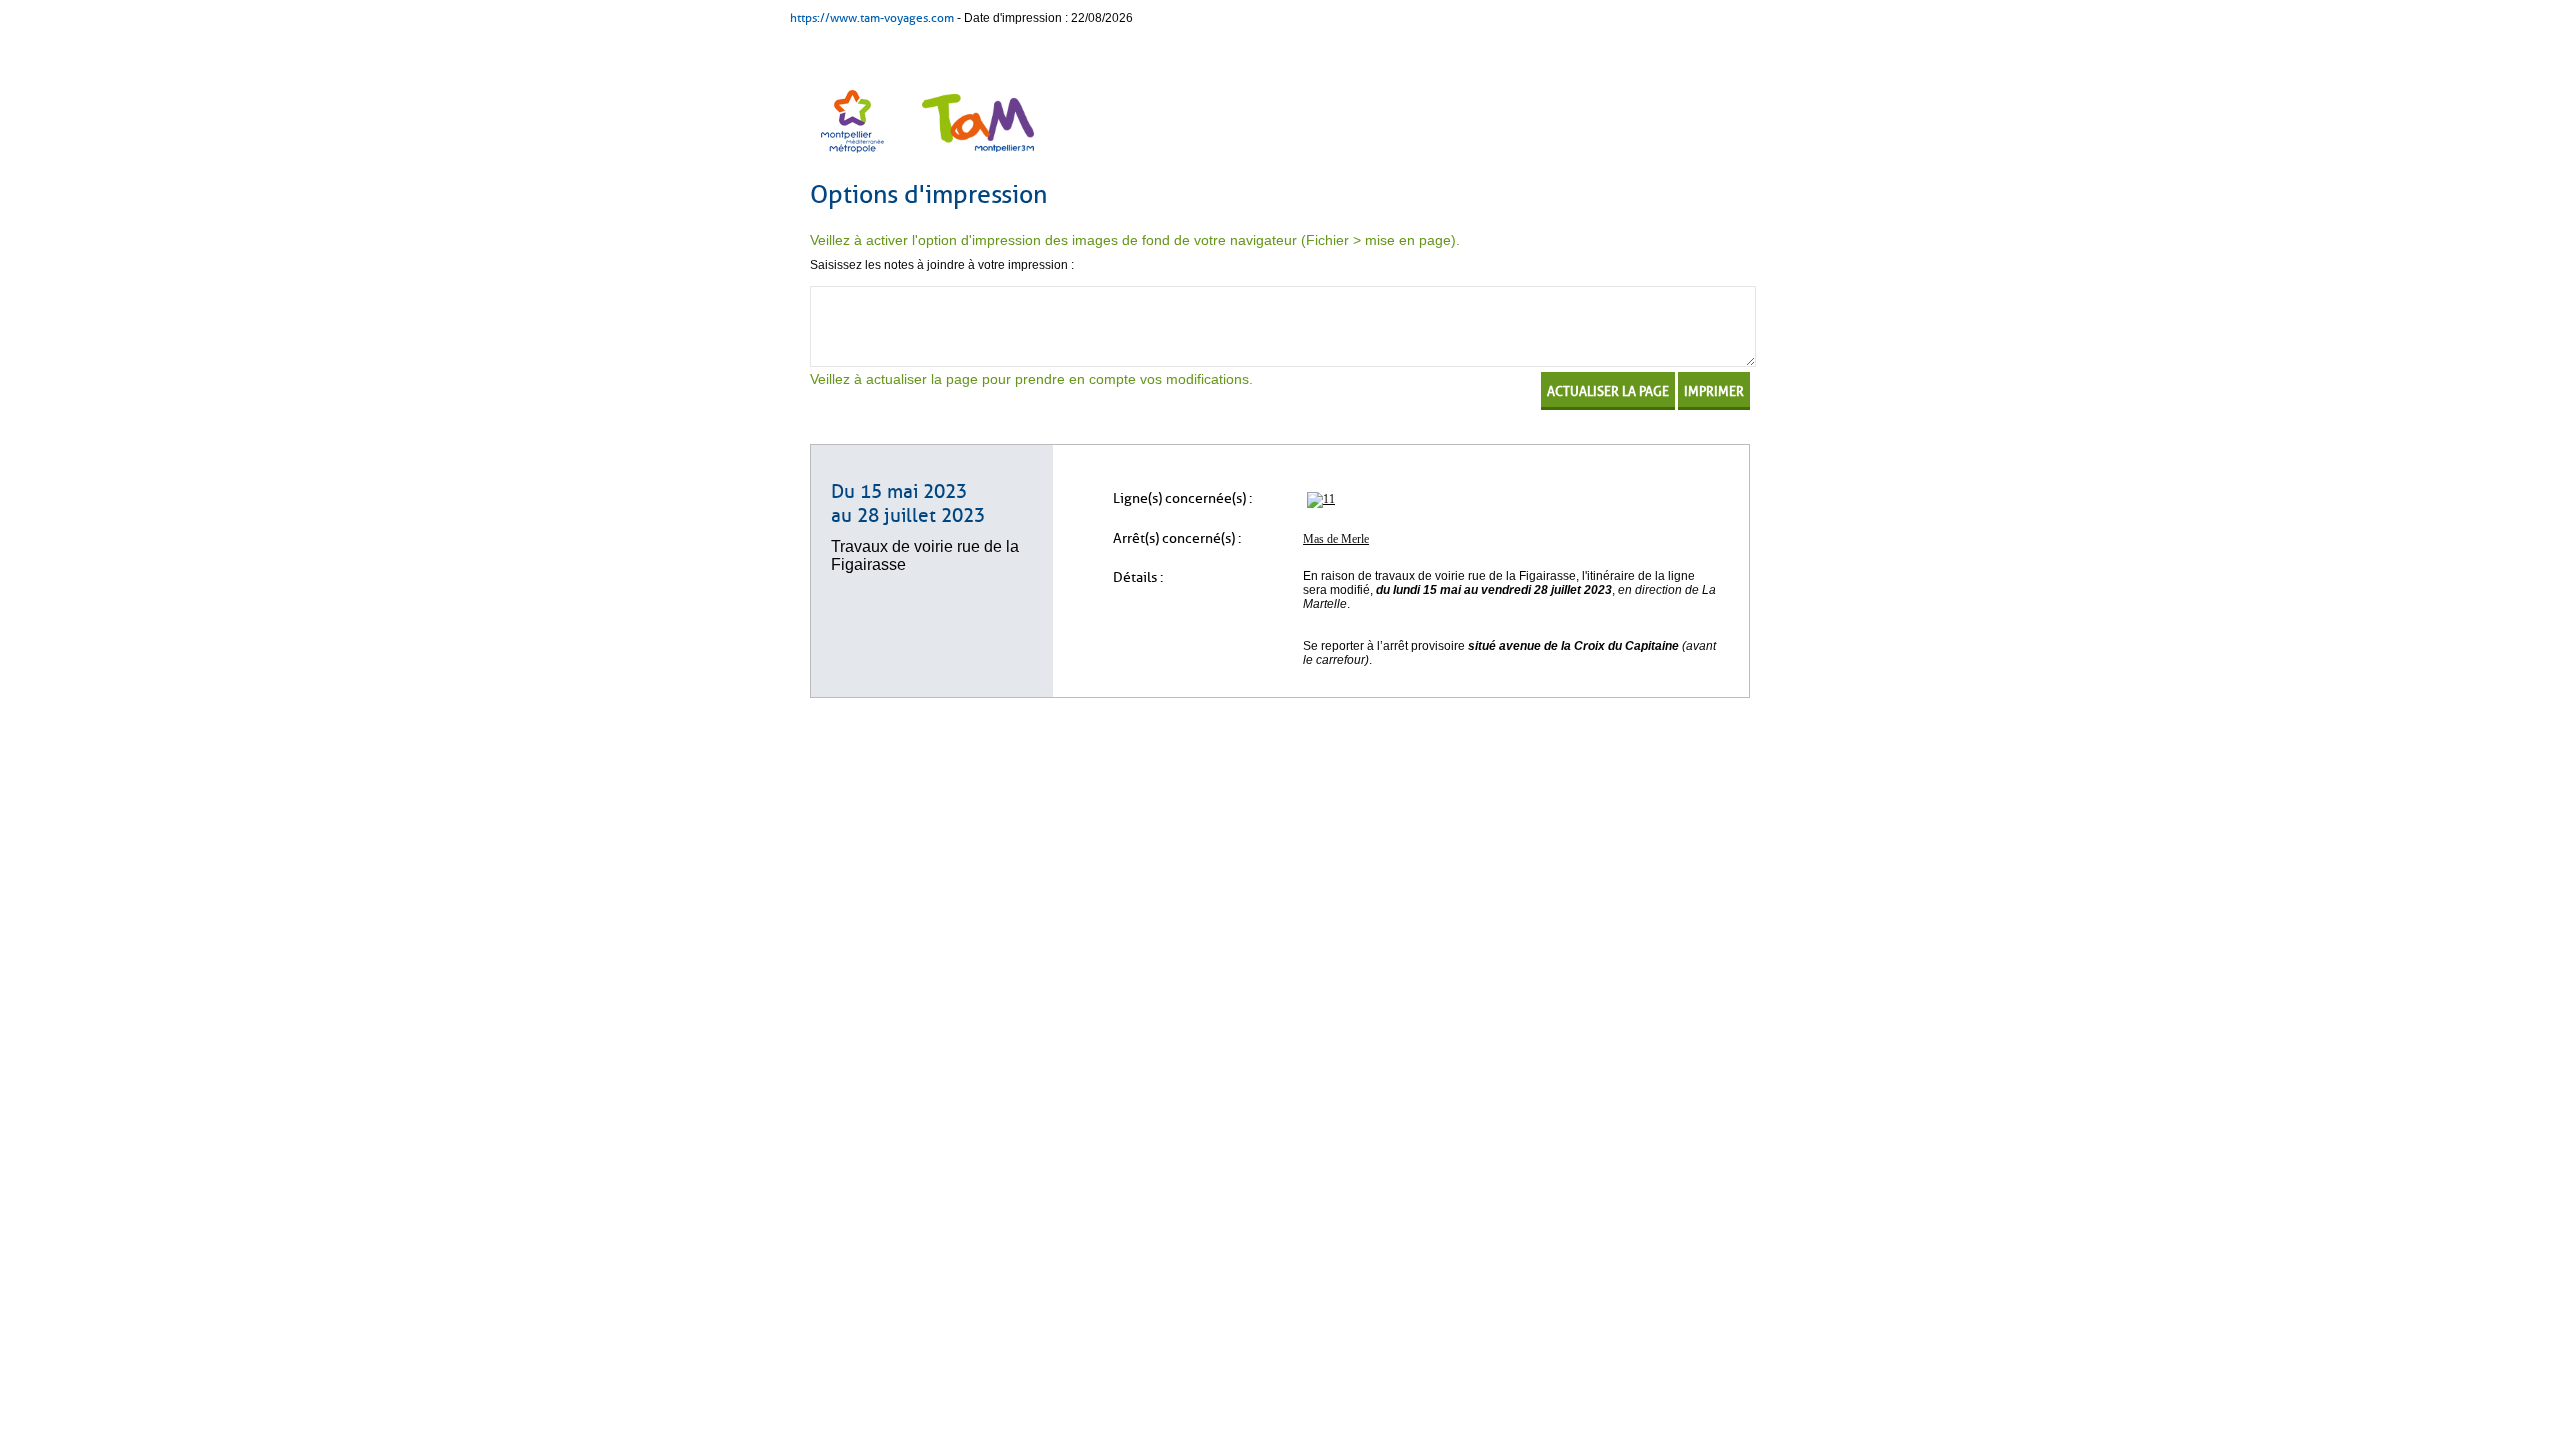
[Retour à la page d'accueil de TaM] (975, 155)
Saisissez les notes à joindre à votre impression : (942, 265)
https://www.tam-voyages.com (872, 18)
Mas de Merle (1336, 539)
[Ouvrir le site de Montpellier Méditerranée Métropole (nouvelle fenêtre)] (854, 155)
